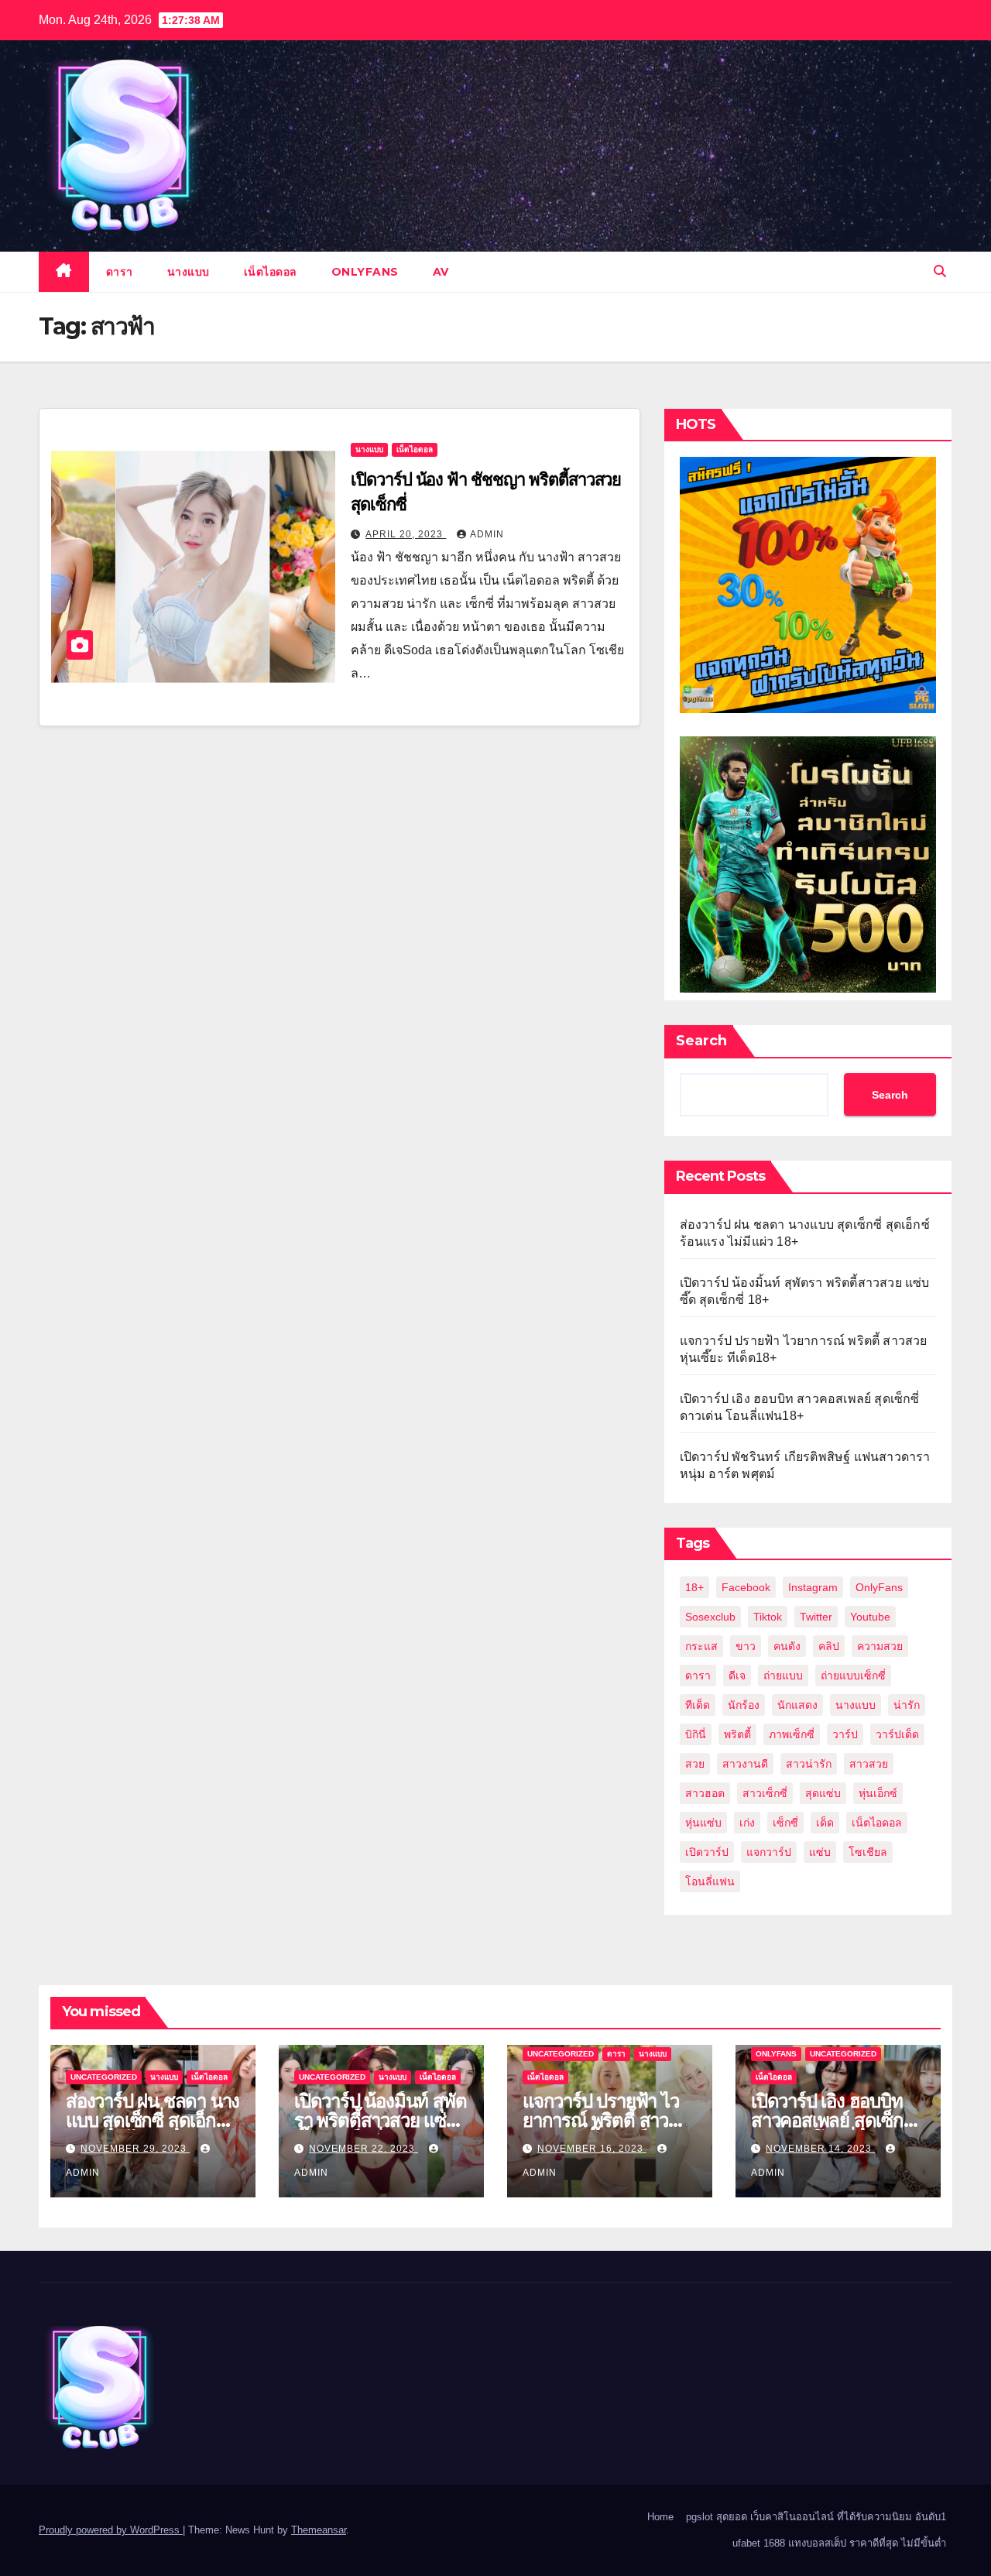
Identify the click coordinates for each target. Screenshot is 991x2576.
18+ (694, 1587)
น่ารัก (907, 1705)
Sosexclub (710, 1617)
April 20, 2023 (406, 534)
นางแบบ (189, 272)
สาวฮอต (705, 1793)
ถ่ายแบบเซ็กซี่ (853, 1676)
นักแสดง (797, 1705)
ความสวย (880, 1646)
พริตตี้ (737, 1734)
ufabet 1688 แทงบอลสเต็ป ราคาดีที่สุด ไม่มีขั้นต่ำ (839, 2543)
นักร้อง (744, 1705)
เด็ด (825, 1823)
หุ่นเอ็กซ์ (878, 1793)
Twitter (816, 1617)
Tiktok (768, 1617)
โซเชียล (868, 1852)
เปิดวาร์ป (707, 1852)
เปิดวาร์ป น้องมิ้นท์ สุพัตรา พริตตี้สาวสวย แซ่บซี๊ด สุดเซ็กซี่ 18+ (380, 2120)
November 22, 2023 (363, 2149)
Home (660, 2517)
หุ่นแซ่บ (703, 1823)
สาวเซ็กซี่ (765, 1793)
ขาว (746, 1646)
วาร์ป (845, 1734)
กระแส (701, 1646)
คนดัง (787, 1646)
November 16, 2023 (592, 2149)
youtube (870, 1617)
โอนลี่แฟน (710, 1881)
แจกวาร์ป (769, 1852)
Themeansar (319, 2530)
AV (441, 272)
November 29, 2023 (135, 2149)
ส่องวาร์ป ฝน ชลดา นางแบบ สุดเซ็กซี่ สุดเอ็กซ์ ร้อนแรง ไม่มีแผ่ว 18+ (153, 2120)
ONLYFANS (365, 272)
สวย (695, 1764)
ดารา (120, 272)
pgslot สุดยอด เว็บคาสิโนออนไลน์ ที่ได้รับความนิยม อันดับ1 (816, 2517)
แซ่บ (820, 1852)
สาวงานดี (745, 1764)
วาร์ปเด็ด (897, 1734)
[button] (940, 271)
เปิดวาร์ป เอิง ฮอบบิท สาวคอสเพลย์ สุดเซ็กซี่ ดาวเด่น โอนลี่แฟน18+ (834, 2120)
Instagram (813, 1587)
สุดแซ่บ (823, 1793)
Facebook (746, 1587)
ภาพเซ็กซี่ (792, 1734)
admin (487, 534)
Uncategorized (104, 2077)
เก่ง (747, 1823)
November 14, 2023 (820, 2149)
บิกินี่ (696, 1734)
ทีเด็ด (698, 1705)
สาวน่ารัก (809, 1764)
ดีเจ (737, 1676)
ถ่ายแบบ (783, 1676)
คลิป (829, 1646)
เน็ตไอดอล (271, 272)
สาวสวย (869, 1764)
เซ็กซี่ (785, 1823)
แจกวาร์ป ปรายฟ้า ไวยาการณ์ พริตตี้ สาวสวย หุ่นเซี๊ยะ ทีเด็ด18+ (605, 2120)
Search (701, 1041)
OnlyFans (879, 1587)
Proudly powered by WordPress (111, 2530)
